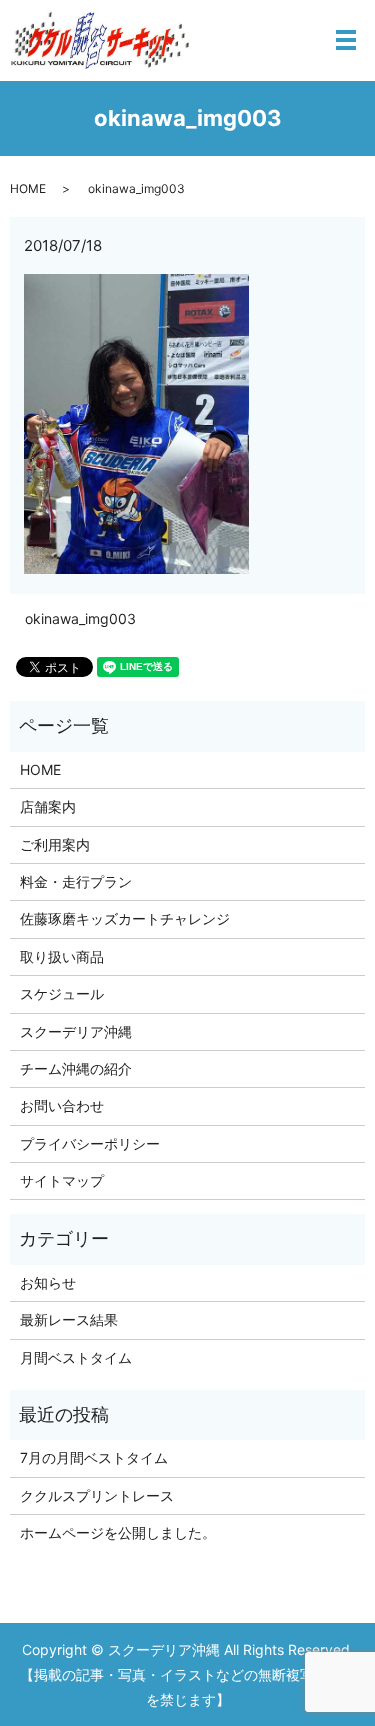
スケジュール (62, 993)
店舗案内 (48, 806)
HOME (28, 188)
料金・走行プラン (76, 881)
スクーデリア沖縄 (76, 1031)
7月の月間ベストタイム (94, 1457)
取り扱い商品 (62, 956)
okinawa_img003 (80, 618)
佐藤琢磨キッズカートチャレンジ (125, 918)
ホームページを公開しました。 (118, 1532)
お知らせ (48, 1282)
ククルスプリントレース (97, 1495)
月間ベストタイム (76, 1357)
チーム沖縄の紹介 (76, 1068)
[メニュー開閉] (346, 40)
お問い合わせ (62, 1105)
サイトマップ (62, 1180)
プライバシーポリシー (90, 1143)
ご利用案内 (55, 844)
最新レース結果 (69, 1319)
